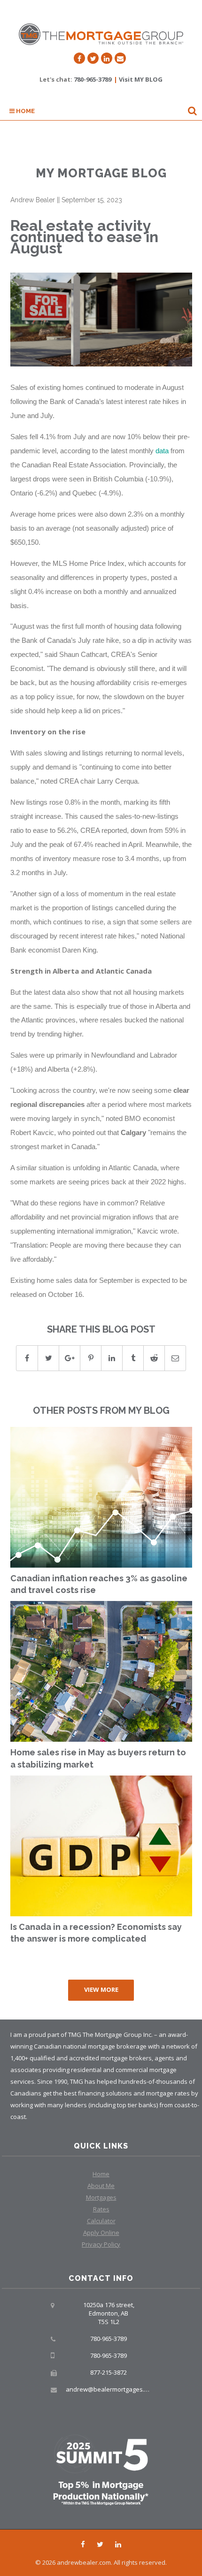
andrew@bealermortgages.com (111, 2389)
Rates (101, 2209)
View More (101, 1989)
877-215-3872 (109, 2372)
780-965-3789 (93, 79)
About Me (101, 2186)
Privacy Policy (101, 2244)
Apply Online (101, 2233)
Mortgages (101, 2197)
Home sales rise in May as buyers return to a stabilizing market (98, 1758)
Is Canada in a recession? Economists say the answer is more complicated (96, 1933)
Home (25, 111)
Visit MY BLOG (141, 79)
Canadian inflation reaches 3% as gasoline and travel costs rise (99, 1584)
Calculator (101, 2221)
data (162, 451)
